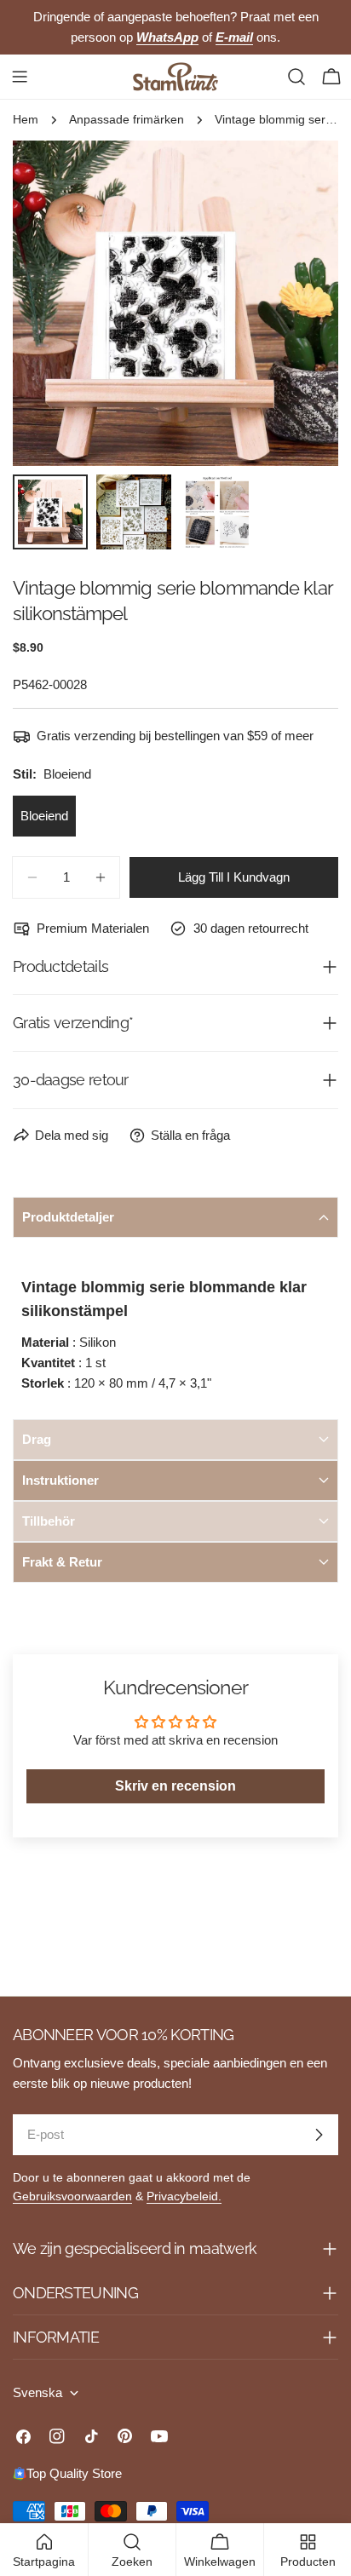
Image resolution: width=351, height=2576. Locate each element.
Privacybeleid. (184, 2196)
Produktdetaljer (68, 1217)
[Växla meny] (20, 77)
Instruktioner (60, 1480)
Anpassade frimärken (127, 120)
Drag (37, 1439)
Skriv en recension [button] (175, 1786)
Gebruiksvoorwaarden (72, 2196)
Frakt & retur (62, 1562)
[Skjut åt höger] (297, 303)
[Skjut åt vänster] (54, 303)
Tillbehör (49, 1521)
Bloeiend (44, 816)
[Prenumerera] (319, 2135)
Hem (26, 120)
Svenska (37, 2392)
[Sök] (296, 77)
